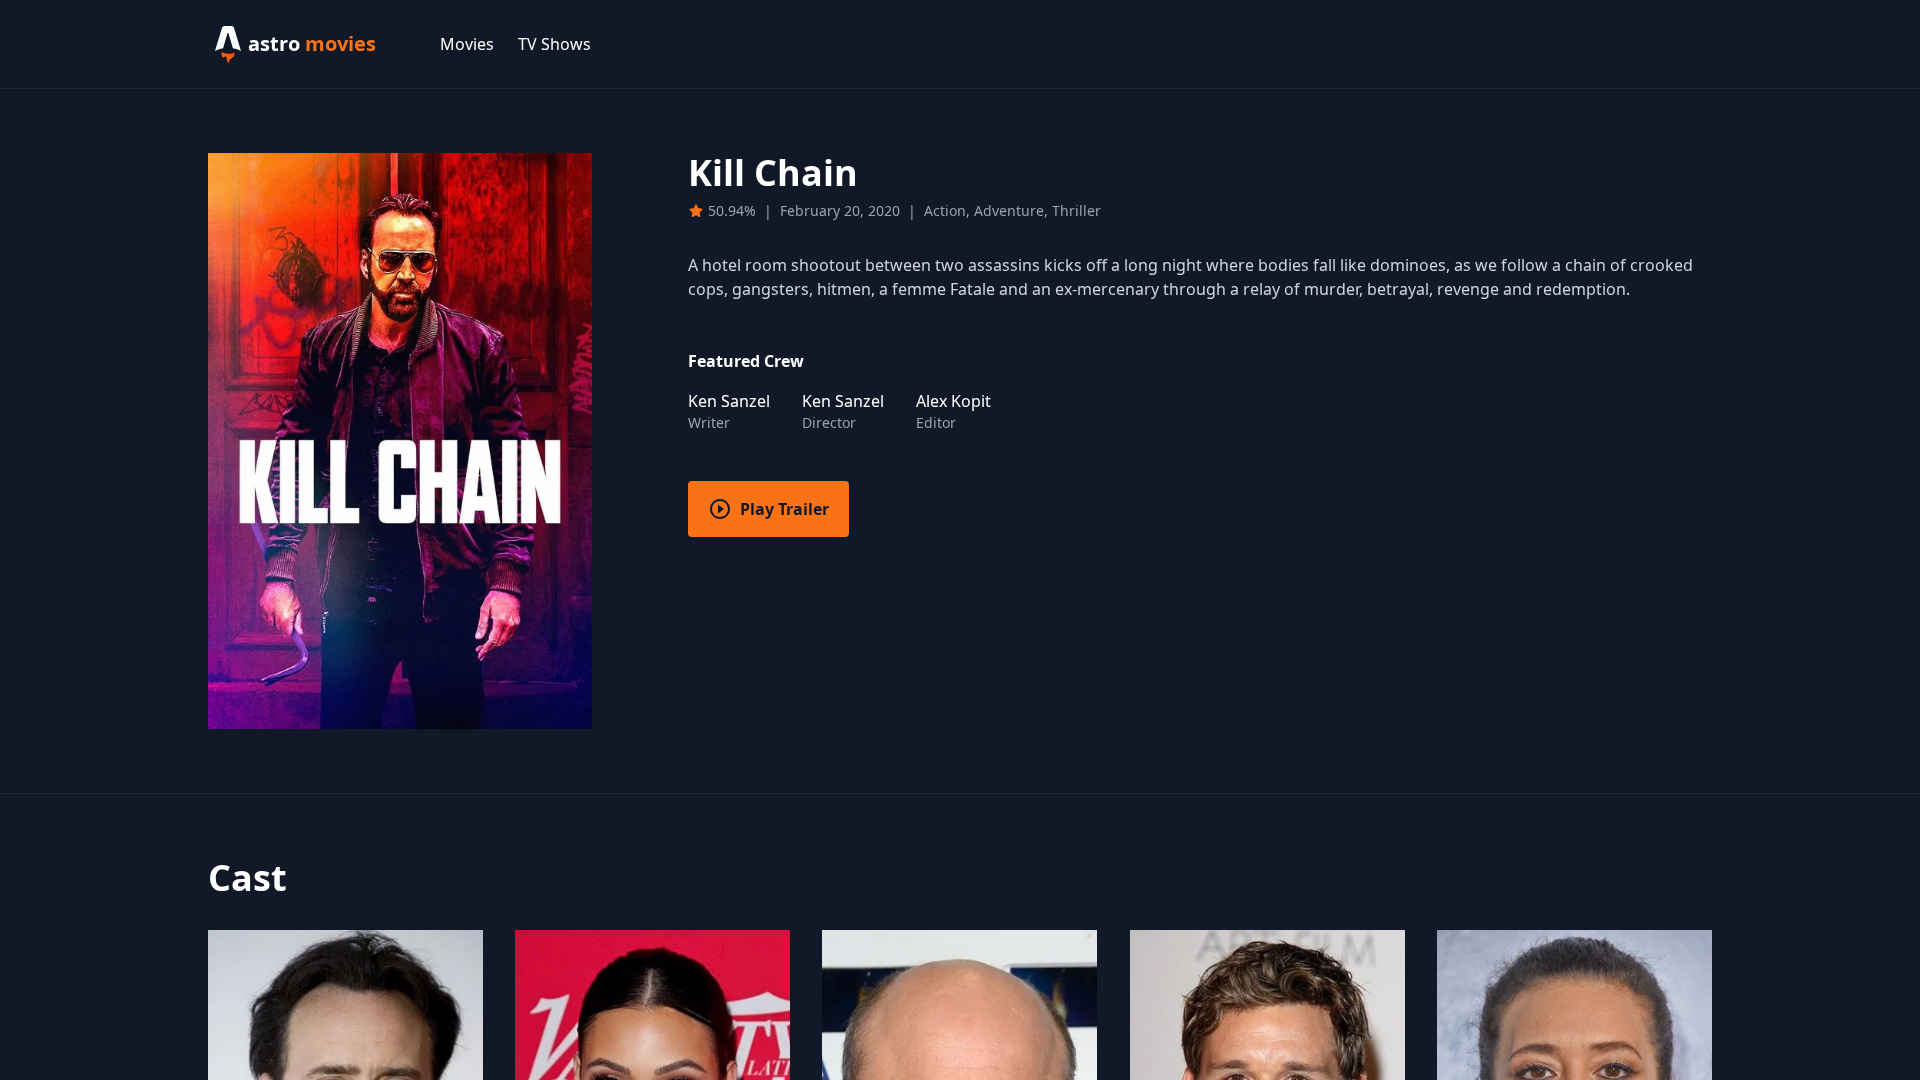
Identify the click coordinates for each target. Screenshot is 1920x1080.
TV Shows (554, 44)
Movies (467, 44)
